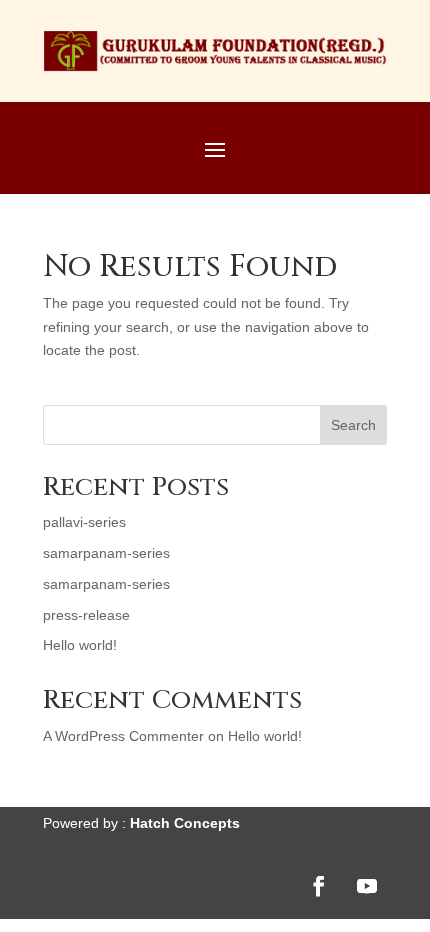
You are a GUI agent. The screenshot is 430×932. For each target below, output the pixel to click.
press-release (86, 615)
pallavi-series (84, 522)
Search (353, 425)
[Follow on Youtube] (367, 886)
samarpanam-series (106, 553)
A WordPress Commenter (123, 736)
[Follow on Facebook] (319, 886)
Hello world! (80, 645)
